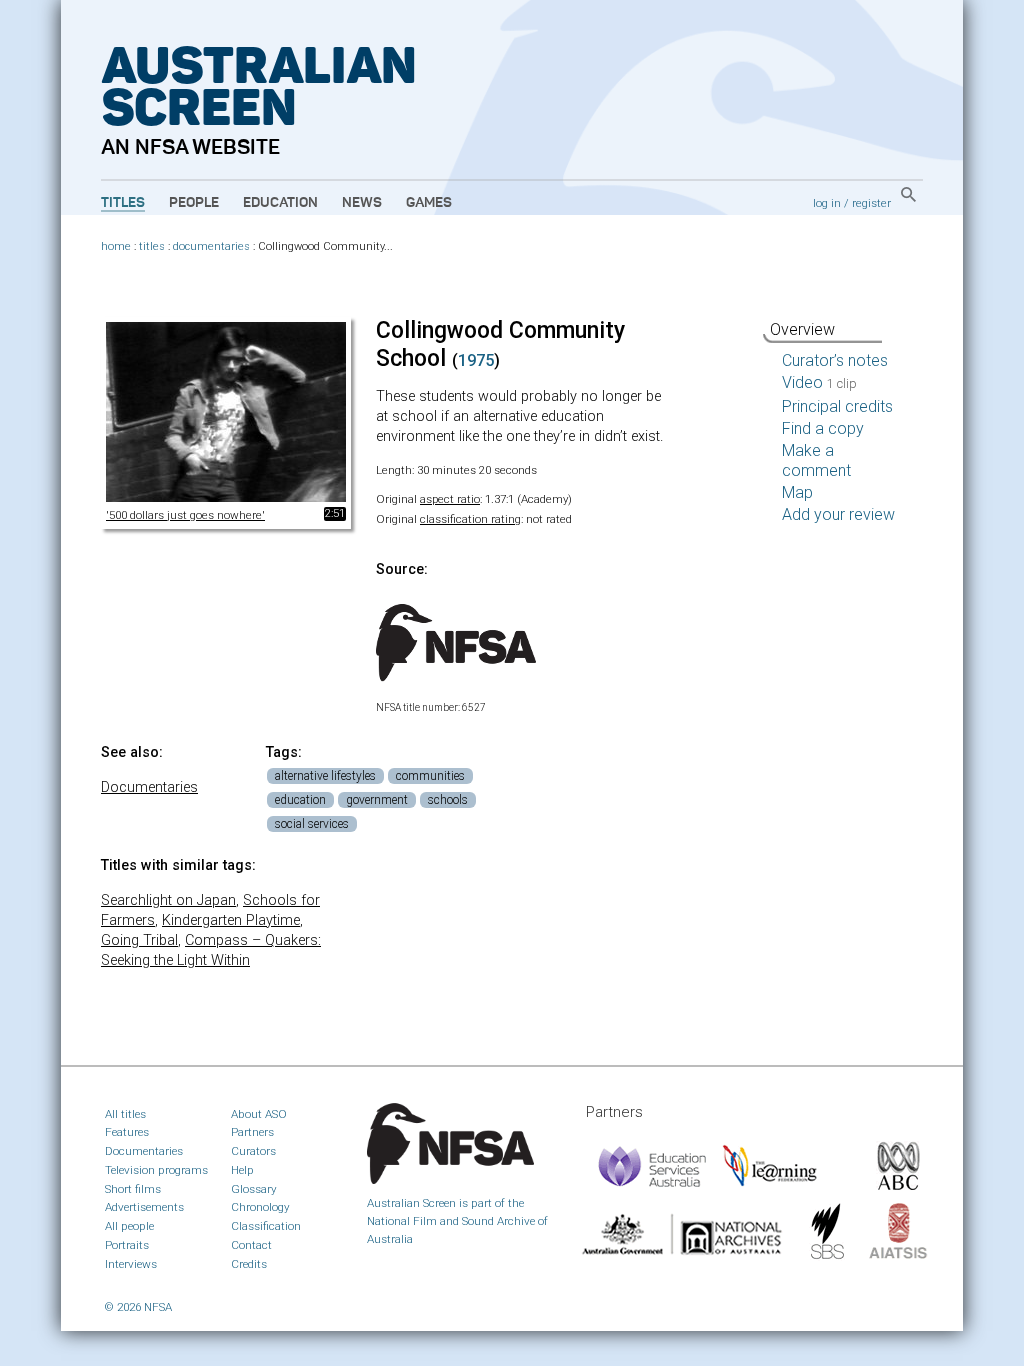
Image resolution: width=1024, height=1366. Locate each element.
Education (280, 203)
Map (797, 492)
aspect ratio (450, 499)
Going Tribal (139, 940)
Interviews (131, 1264)
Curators (253, 1151)
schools (448, 800)
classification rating (470, 519)
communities (430, 776)
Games (429, 203)
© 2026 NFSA (138, 1307)
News (362, 203)
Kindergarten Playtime (231, 920)
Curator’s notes (835, 360)
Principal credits (837, 406)
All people (129, 1226)
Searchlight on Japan (168, 900)
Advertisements (144, 1207)
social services (312, 824)
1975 (476, 360)
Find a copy (823, 428)
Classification (266, 1226)
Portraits (127, 1245)
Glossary (254, 1189)
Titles (123, 203)
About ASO (259, 1114)
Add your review (838, 514)
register (871, 203)
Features (127, 1132)
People (194, 203)
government (377, 800)
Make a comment (816, 460)
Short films (133, 1189)
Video (819, 382)
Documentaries (149, 787)
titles (152, 246)
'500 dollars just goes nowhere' (185, 515)
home (116, 246)
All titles (125, 1114)
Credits (249, 1264)
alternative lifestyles (325, 776)
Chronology (260, 1207)
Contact (251, 1245)
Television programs (156, 1170)
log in (827, 203)
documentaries (211, 246)
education (300, 800)
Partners (252, 1132)
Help (242, 1170)
